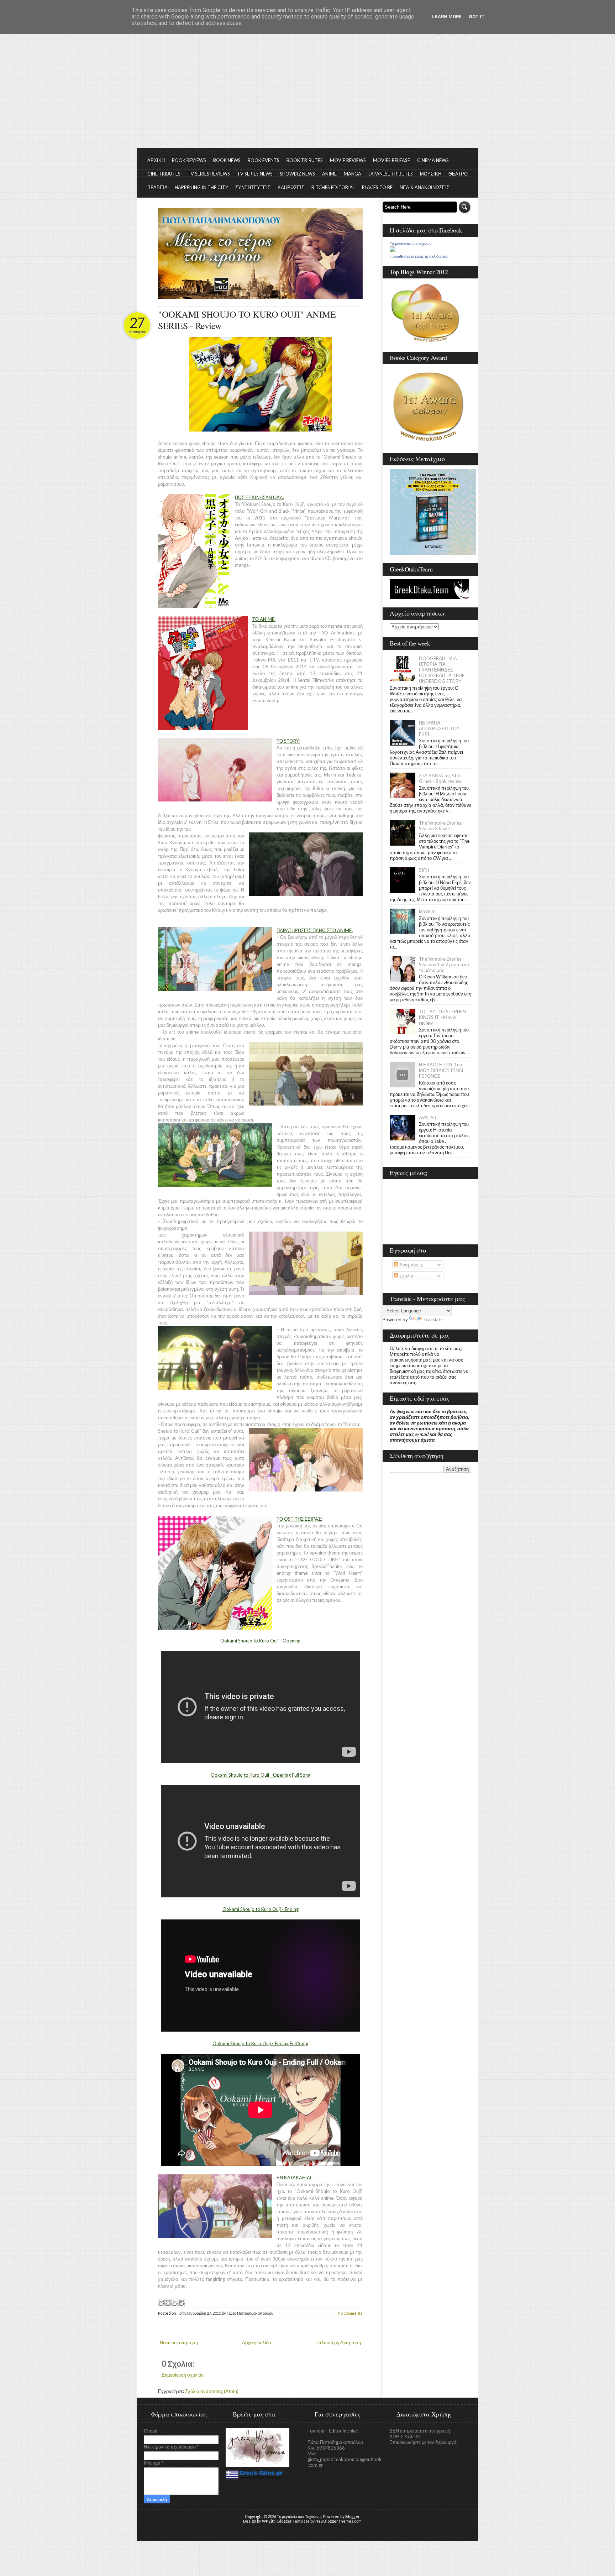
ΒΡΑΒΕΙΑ (157, 187)
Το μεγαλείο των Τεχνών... (299, 2516)
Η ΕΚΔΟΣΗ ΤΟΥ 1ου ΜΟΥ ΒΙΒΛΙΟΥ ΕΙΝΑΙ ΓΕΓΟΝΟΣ (441, 1070)
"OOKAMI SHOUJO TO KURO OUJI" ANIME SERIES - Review (247, 320)
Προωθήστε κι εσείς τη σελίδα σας (419, 256)
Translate (433, 1320)
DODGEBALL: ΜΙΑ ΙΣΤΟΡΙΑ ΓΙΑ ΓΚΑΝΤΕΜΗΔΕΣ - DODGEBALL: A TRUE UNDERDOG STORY (442, 670)
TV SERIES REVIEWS (209, 174)
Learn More (447, 17)
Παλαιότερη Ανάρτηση (338, 2342)
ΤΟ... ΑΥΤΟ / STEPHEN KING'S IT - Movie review (442, 1017)
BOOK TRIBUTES (305, 160)
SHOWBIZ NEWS (297, 174)
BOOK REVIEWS (189, 160)
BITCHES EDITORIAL (333, 187)
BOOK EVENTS (264, 160)
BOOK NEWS (227, 160)
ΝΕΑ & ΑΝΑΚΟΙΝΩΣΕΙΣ (425, 187)
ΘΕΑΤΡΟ (458, 174)
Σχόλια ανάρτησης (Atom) (212, 2391)
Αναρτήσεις (411, 1265)
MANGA (353, 174)
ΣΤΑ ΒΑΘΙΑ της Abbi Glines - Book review (440, 778)
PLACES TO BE (377, 187)
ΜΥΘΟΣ (427, 911)
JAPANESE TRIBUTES (391, 174)
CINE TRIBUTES (164, 174)
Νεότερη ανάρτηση (179, 2342)
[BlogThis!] (168, 2302)
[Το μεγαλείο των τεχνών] (393, 250)
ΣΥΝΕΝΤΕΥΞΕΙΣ (253, 187)
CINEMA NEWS (433, 160)
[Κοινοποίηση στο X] (175, 2302)
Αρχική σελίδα (257, 2342)
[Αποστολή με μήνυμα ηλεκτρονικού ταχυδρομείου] (161, 2302)
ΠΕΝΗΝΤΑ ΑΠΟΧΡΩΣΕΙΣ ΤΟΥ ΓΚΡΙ (439, 728)
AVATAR (428, 1118)
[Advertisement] (307, 94)
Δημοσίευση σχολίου (183, 2375)
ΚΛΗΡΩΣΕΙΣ (291, 187)
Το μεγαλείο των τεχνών (411, 244)
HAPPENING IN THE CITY (201, 187)
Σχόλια (406, 1276)
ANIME (329, 174)
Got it (477, 17)
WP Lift (268, 2521)
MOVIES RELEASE (391, 160)
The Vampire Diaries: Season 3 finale (441, 826)
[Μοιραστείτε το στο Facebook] (182, 2302)
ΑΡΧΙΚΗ (156, 160)
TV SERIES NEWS (255, 174)
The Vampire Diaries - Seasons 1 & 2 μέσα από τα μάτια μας (444, 965)
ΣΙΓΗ (424, 870)
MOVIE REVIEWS (348, 160)
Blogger (353, 2516)
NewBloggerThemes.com (338, 2521)
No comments (350, 2313)
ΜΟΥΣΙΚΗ (431, 174)
